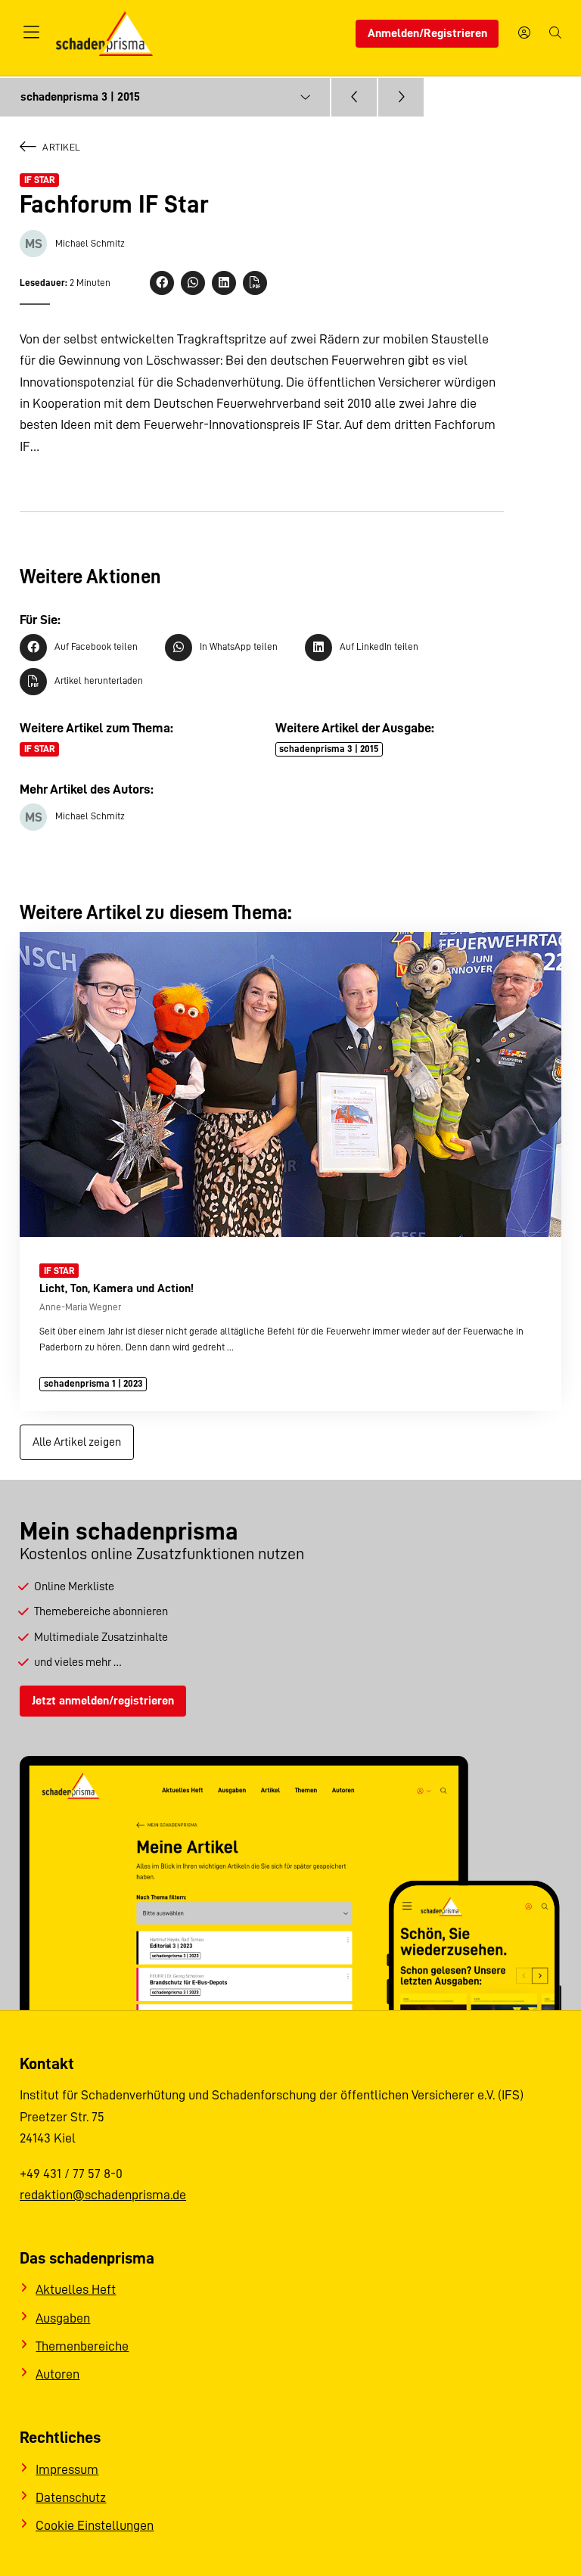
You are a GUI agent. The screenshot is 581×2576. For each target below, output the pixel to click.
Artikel (62, 147)
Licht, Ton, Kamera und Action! (117, 1288)
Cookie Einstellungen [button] (95, 2525)
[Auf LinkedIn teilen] (224, 283)
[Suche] (555, 34)
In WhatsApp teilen (239, 646)
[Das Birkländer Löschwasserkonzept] (354, 98)
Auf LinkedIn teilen (379, 646)
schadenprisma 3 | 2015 (329, 749)
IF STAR (40, 180)
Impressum (67, 2469)
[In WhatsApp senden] (193, 283)
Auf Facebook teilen (96, 646)
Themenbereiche (82, 2346)
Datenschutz (71, 2497)
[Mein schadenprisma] (524, 34)
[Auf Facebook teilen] (162, 283)
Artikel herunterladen (99, 681)
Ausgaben (63, 2318)
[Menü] (31, 33)
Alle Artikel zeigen (77, 1442)
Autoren (57, 2374)
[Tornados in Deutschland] (401, 98)
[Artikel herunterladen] (255, 283)
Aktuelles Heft (76, 2289)
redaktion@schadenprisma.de (103, 2195)
